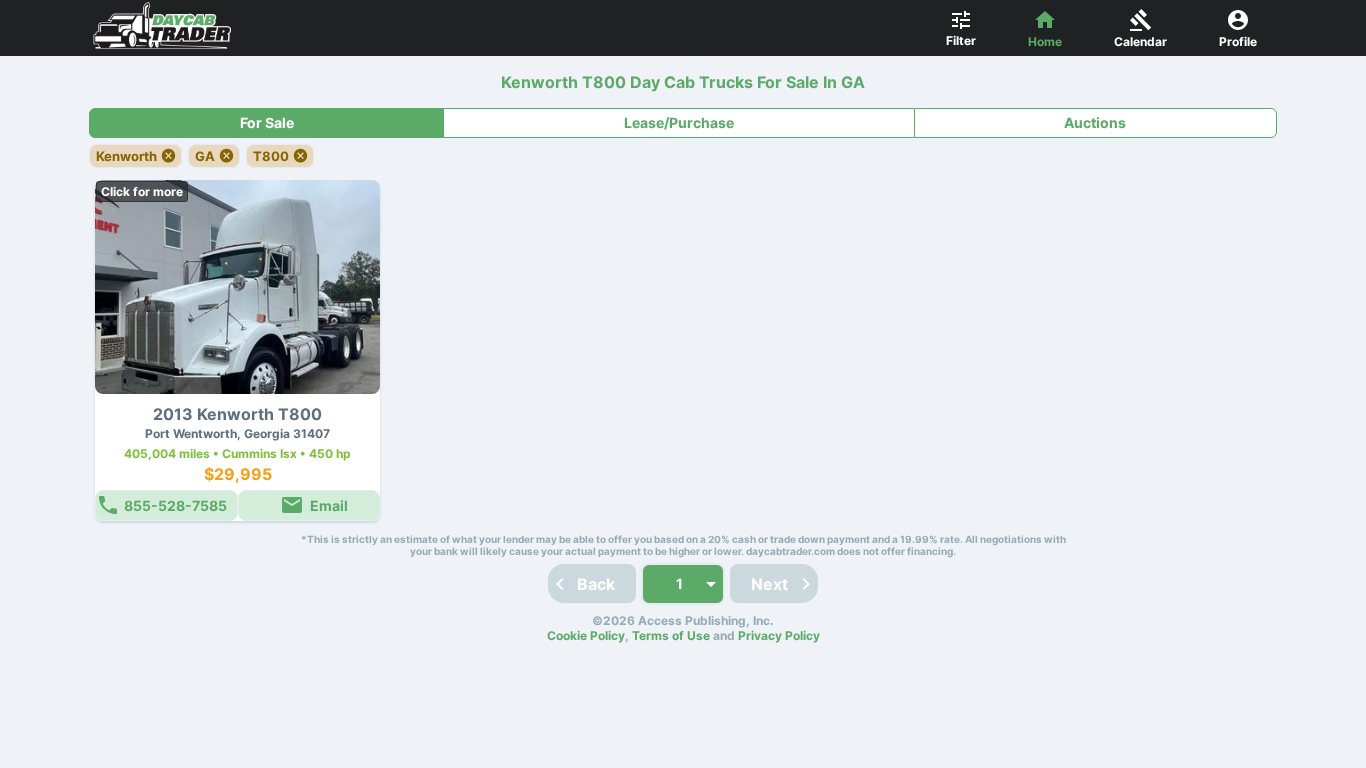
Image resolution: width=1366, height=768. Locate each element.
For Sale (267, 122)
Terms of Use (671, 635)
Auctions (1095, 122)
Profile (1238, 41)
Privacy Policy (779, 635)
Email (329, 505)
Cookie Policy (586, 635)
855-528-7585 (175, 505)
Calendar (1140, 41)
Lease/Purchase (679, 122)
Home (1045, 41)
